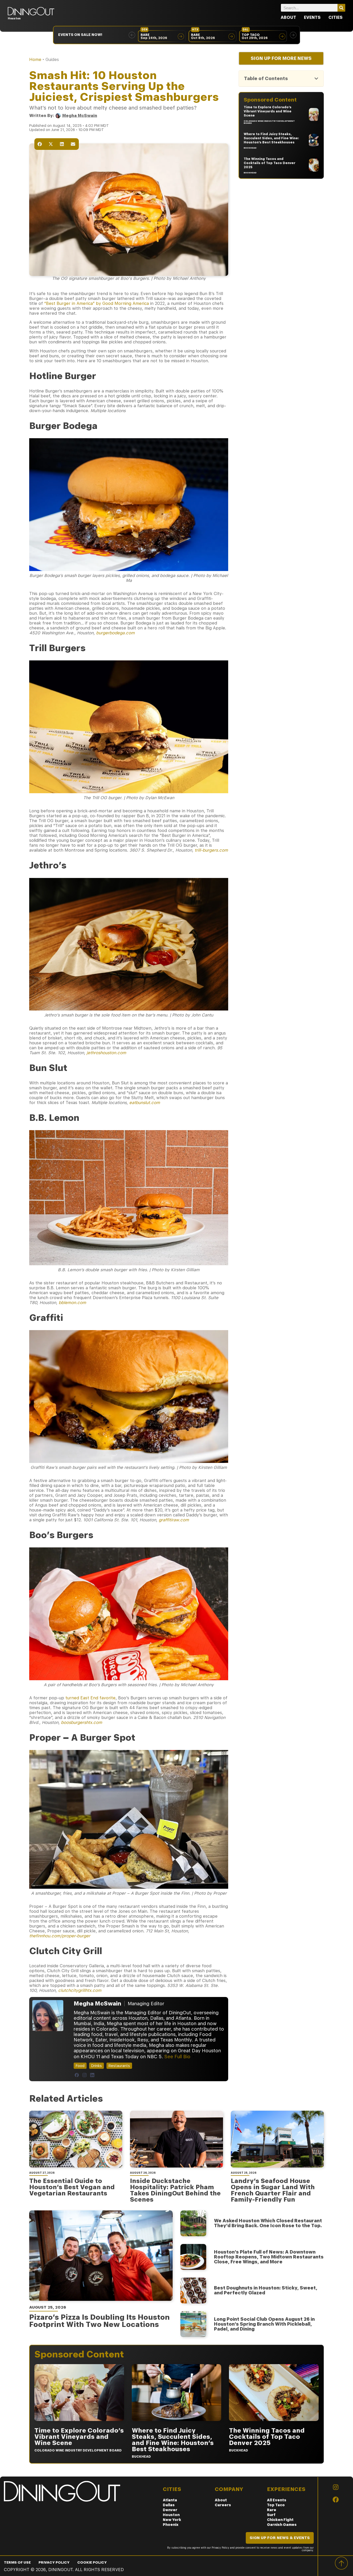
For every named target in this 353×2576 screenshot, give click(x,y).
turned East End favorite (90, 1698)
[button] (132, 35)
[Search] (341, 8)
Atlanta (170, 2500)
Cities (336, 17)
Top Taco (276, 2505)
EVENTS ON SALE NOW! (80, 35)
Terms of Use (17, 2562)
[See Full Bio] (194, 2056)
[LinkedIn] (92, 2075)
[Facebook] (77, 2075)
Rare (272, 2510)
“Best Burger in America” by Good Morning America (96, 303)
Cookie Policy (92, 2562)
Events (312, 17)
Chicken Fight (280, 2520)
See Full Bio (177, 2057)
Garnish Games (282, 2525)
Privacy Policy (54, 2562)
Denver (170, 2510)
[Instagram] (85, 2075)
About (288, 17)
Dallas (169, 2505)
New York (172, 2520)
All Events (277, 2500)
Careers (223, 2505)
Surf (271, 2515)
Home (35, 60)
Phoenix (171, 2525)
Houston (171, 2515)
